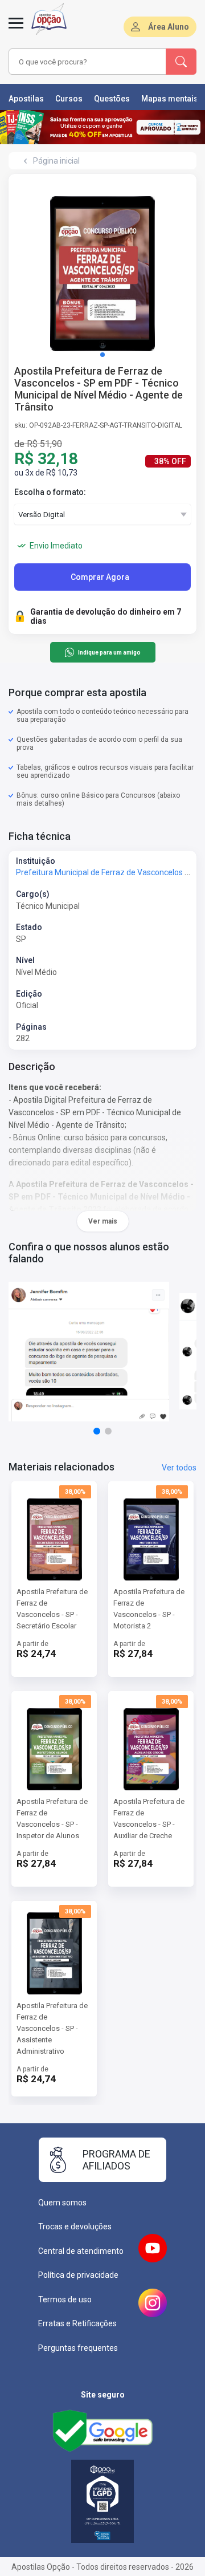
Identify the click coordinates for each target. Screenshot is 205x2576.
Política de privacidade (78, 2275)
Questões (112, 99)
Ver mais (103, 1221)
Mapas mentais (170, 99)
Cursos (69, 99)
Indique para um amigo (109, 653)
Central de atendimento (81, 2251)
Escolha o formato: (50, 492)
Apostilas (26, 99)
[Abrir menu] (16, 30)
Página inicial (56, 161)
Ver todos (179, 1468)
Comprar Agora (100, 577)
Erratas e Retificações (77, 2323)
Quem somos (62, 2203)
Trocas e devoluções (75, 2226)
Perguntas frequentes (78, 2348)
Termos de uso (65, 2299)
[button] (102, 355)
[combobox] (88, 62)
